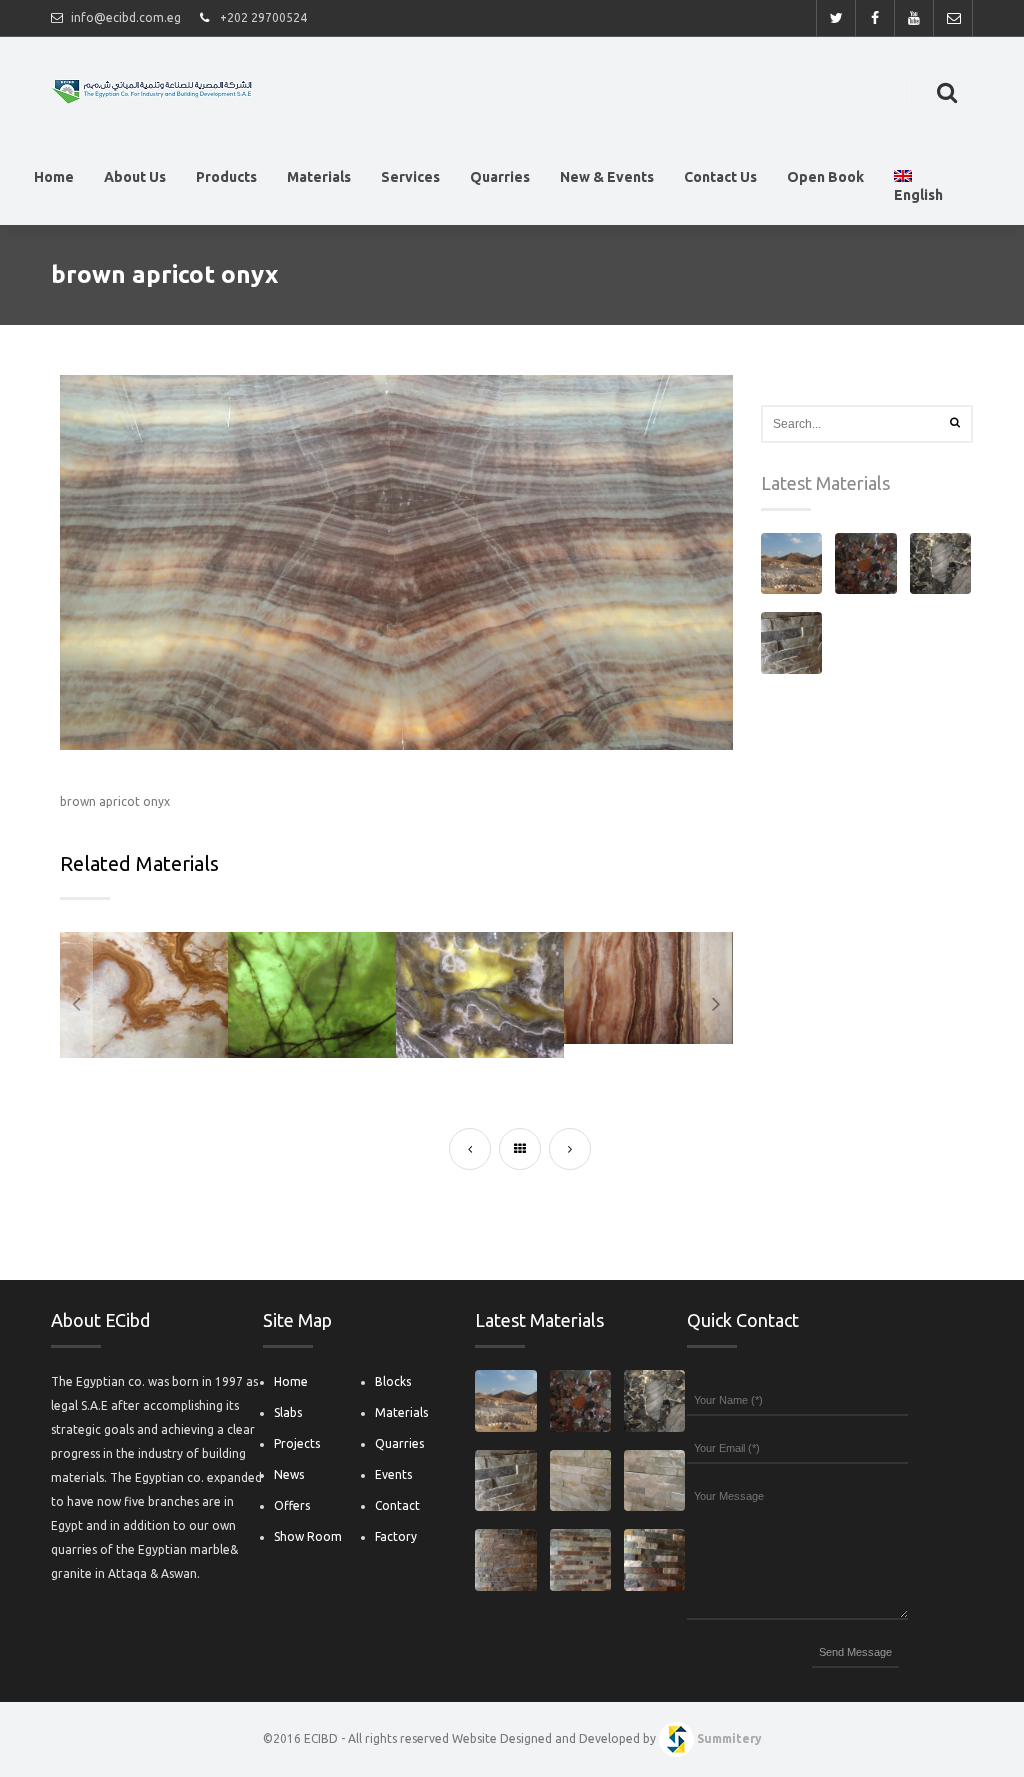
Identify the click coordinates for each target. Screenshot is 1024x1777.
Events (393, 1474)
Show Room (308, 1536)
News (289, 1474)
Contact (397, 1505)
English (918, 195)
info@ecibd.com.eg (126, 17)
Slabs (288, 1412)
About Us (135, 177)
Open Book (825, 177)
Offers (292, 1505)
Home (54, 177)
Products (226, 177)
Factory (396, 1536)
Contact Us (720, 177)
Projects (297, 1443)
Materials (319, 177)
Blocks (393, 1381)
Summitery (729, 1738)
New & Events (607, 177)
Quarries (500, 177)
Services (410, 177)
